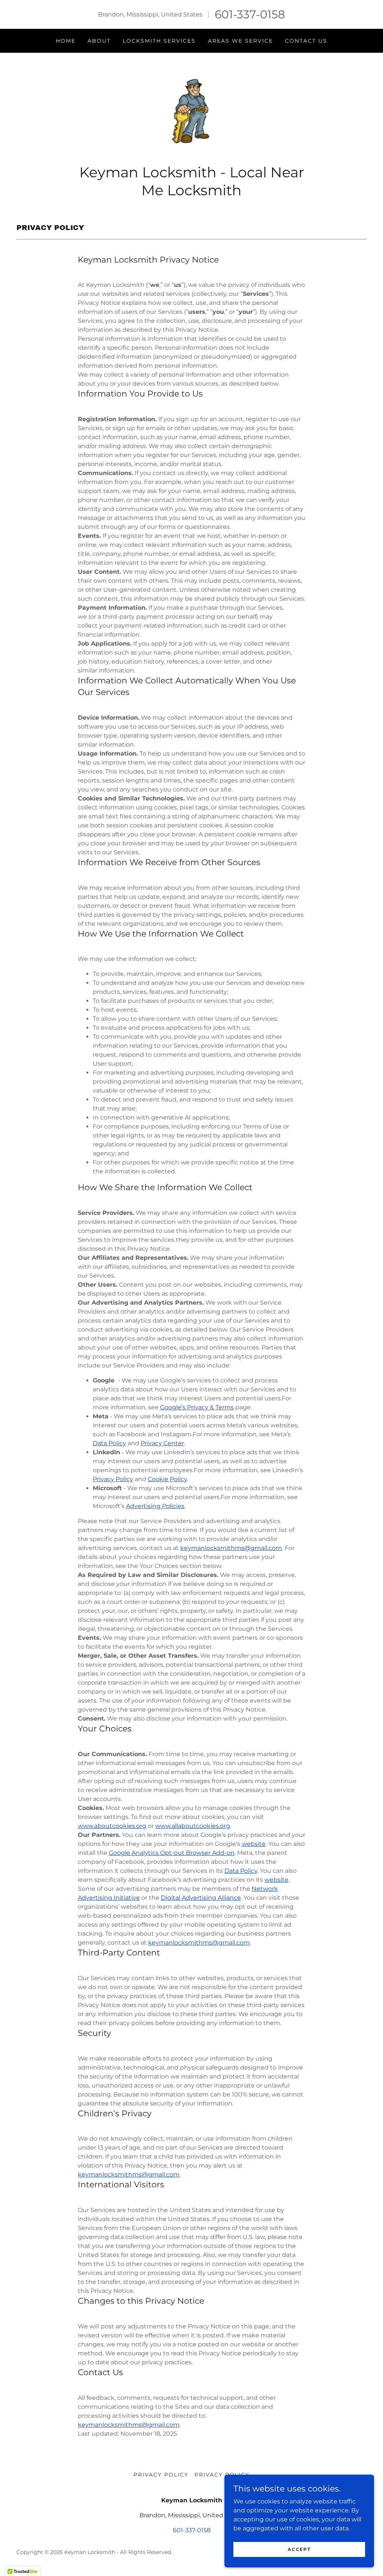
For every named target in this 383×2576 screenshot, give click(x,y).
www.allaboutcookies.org (193, 1826)
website (254, 1844)
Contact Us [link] (306, 41)
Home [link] (66, 41)
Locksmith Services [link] (159, 41)
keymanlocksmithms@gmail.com (231, 1548)
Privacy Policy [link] (161, 2475)
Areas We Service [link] (240, 41)
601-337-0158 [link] (250, 14)
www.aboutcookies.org (112, 1826)
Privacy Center (162, 1443)
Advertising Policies (155, 1506)
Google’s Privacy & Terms (197, 1407)
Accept (299, 2549)
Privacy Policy (113, 1479)
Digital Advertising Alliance (201, 1898)
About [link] (99, 41)
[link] (192, 111)
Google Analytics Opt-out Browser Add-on (172, 1853)
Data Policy (109, 1443)
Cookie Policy (167, 1479)
